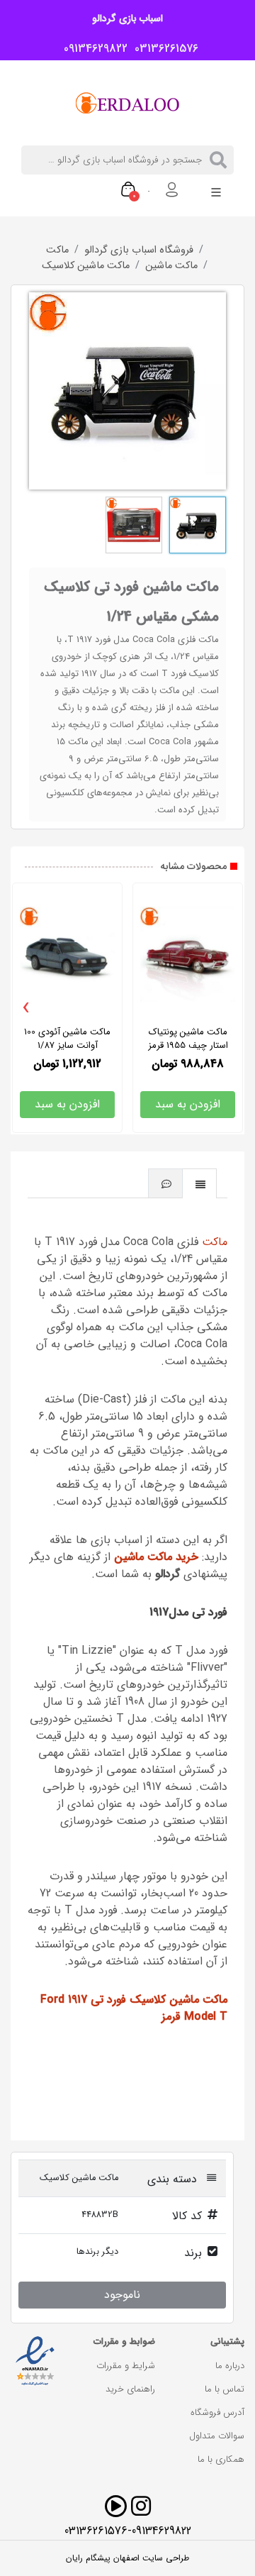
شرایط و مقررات (126, 2366)
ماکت (57, 250)
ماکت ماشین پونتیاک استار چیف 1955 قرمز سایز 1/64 (188, 1045)
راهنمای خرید (130, 2389)
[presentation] (26, 1008)
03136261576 (163, 49)
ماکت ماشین (171, 266)
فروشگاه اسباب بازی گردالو (139, 250)
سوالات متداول (217, 2436)
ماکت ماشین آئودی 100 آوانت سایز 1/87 (67, 1039)
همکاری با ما (221, 2459)
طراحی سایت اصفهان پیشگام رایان (127, 2558)
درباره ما (230, 2366)
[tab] (200, 1183)
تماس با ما (225, 2389)
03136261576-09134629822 (128, 2531)
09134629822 (92, 49)
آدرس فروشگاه (217, 2412)
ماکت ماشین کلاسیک (86, 266)
